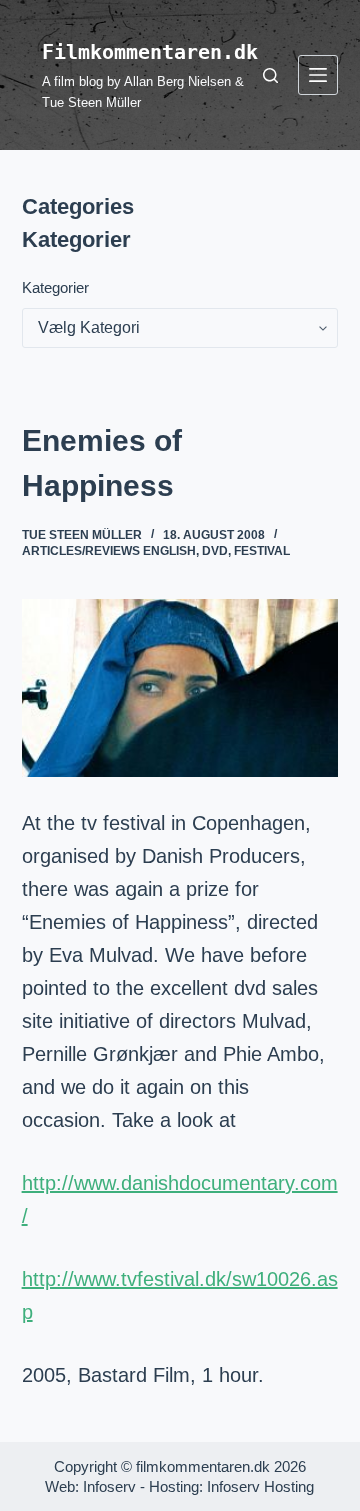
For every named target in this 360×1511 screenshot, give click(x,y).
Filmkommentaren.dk (150, 52)
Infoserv (109, 1486)
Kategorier (55, 287)
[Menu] (318, 75)
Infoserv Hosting (260, 1486)
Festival (262, 551)
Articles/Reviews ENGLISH (109, 551)
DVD (215, 551)
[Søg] (270, 75)
